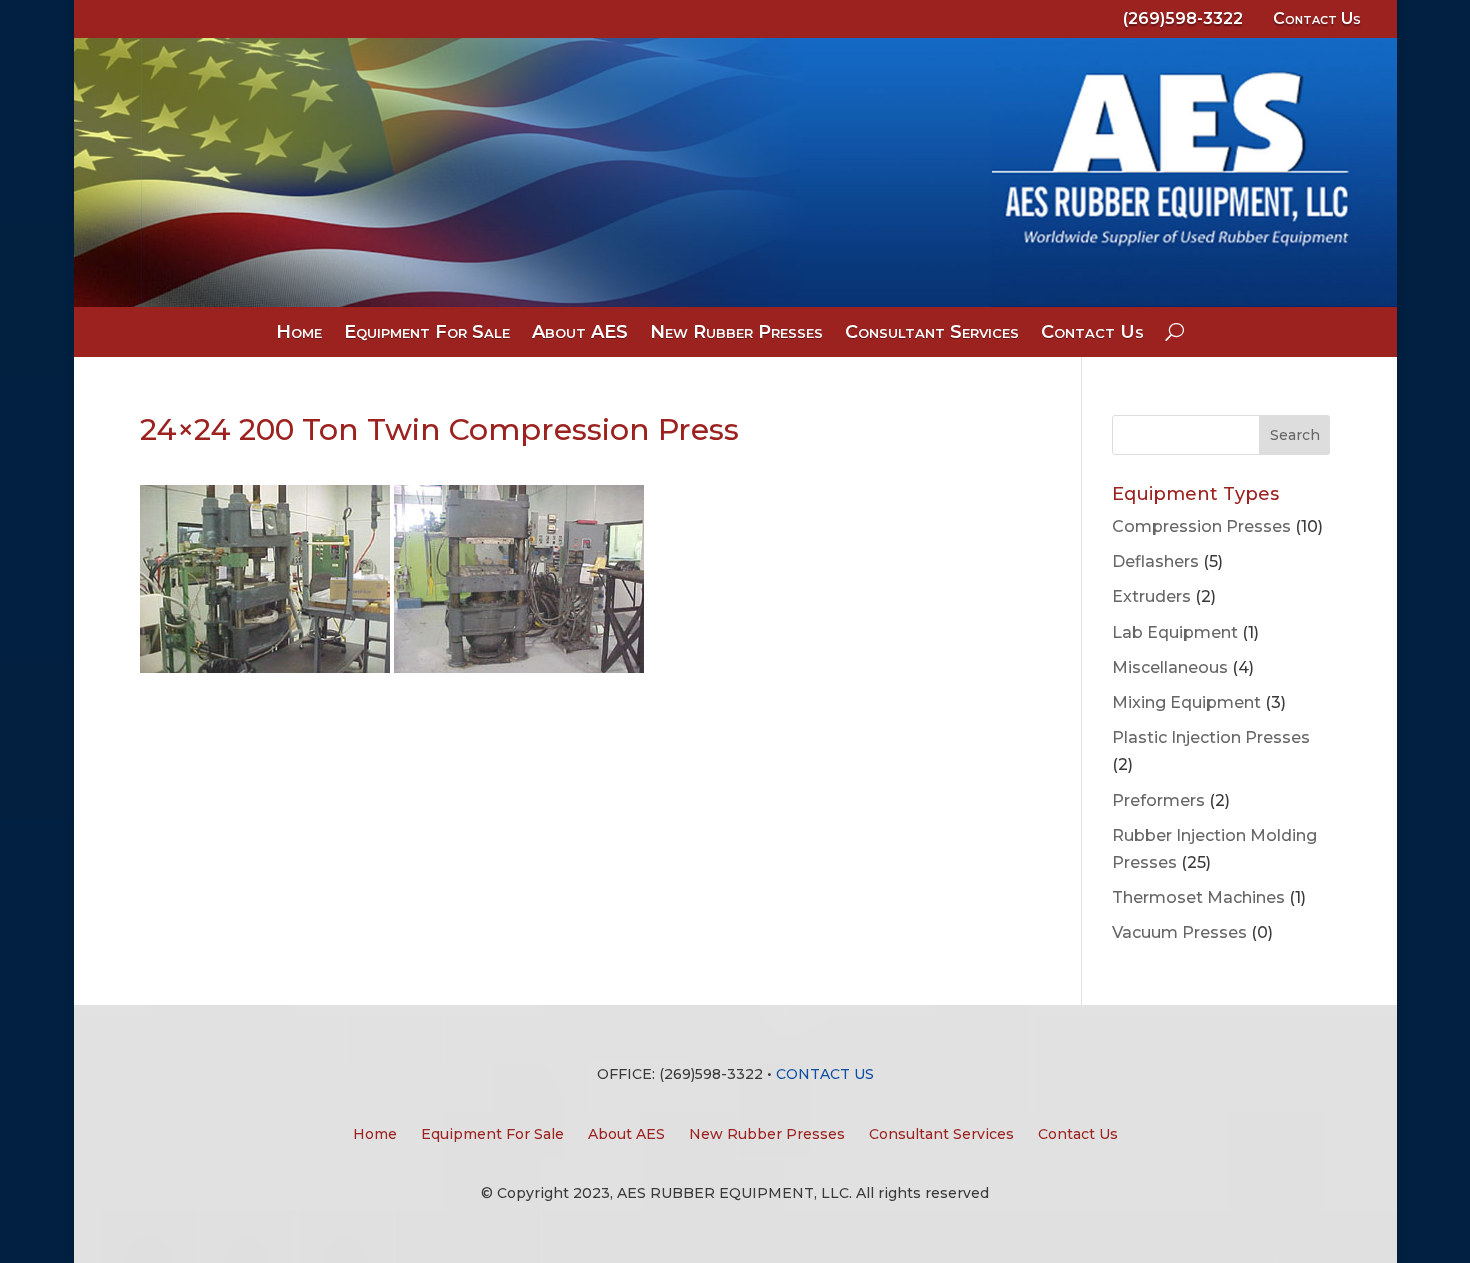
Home (299, 334)
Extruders (1151, 596)
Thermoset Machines (1198, 897)
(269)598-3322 (1183, 18)
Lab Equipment (1175, 632)
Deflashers (1155, 561)
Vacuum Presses (1179, 932)
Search (1295, 435)
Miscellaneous (1170, 667)
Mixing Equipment (1186, 702)
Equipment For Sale (427, 334)
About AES (580, 334)
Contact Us (1317, 18)
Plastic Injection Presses (1211, 737)
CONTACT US (825, 1074)
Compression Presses (1201, 526)
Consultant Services (932, 334)
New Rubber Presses (736, 334)
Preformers (1158, 800)
